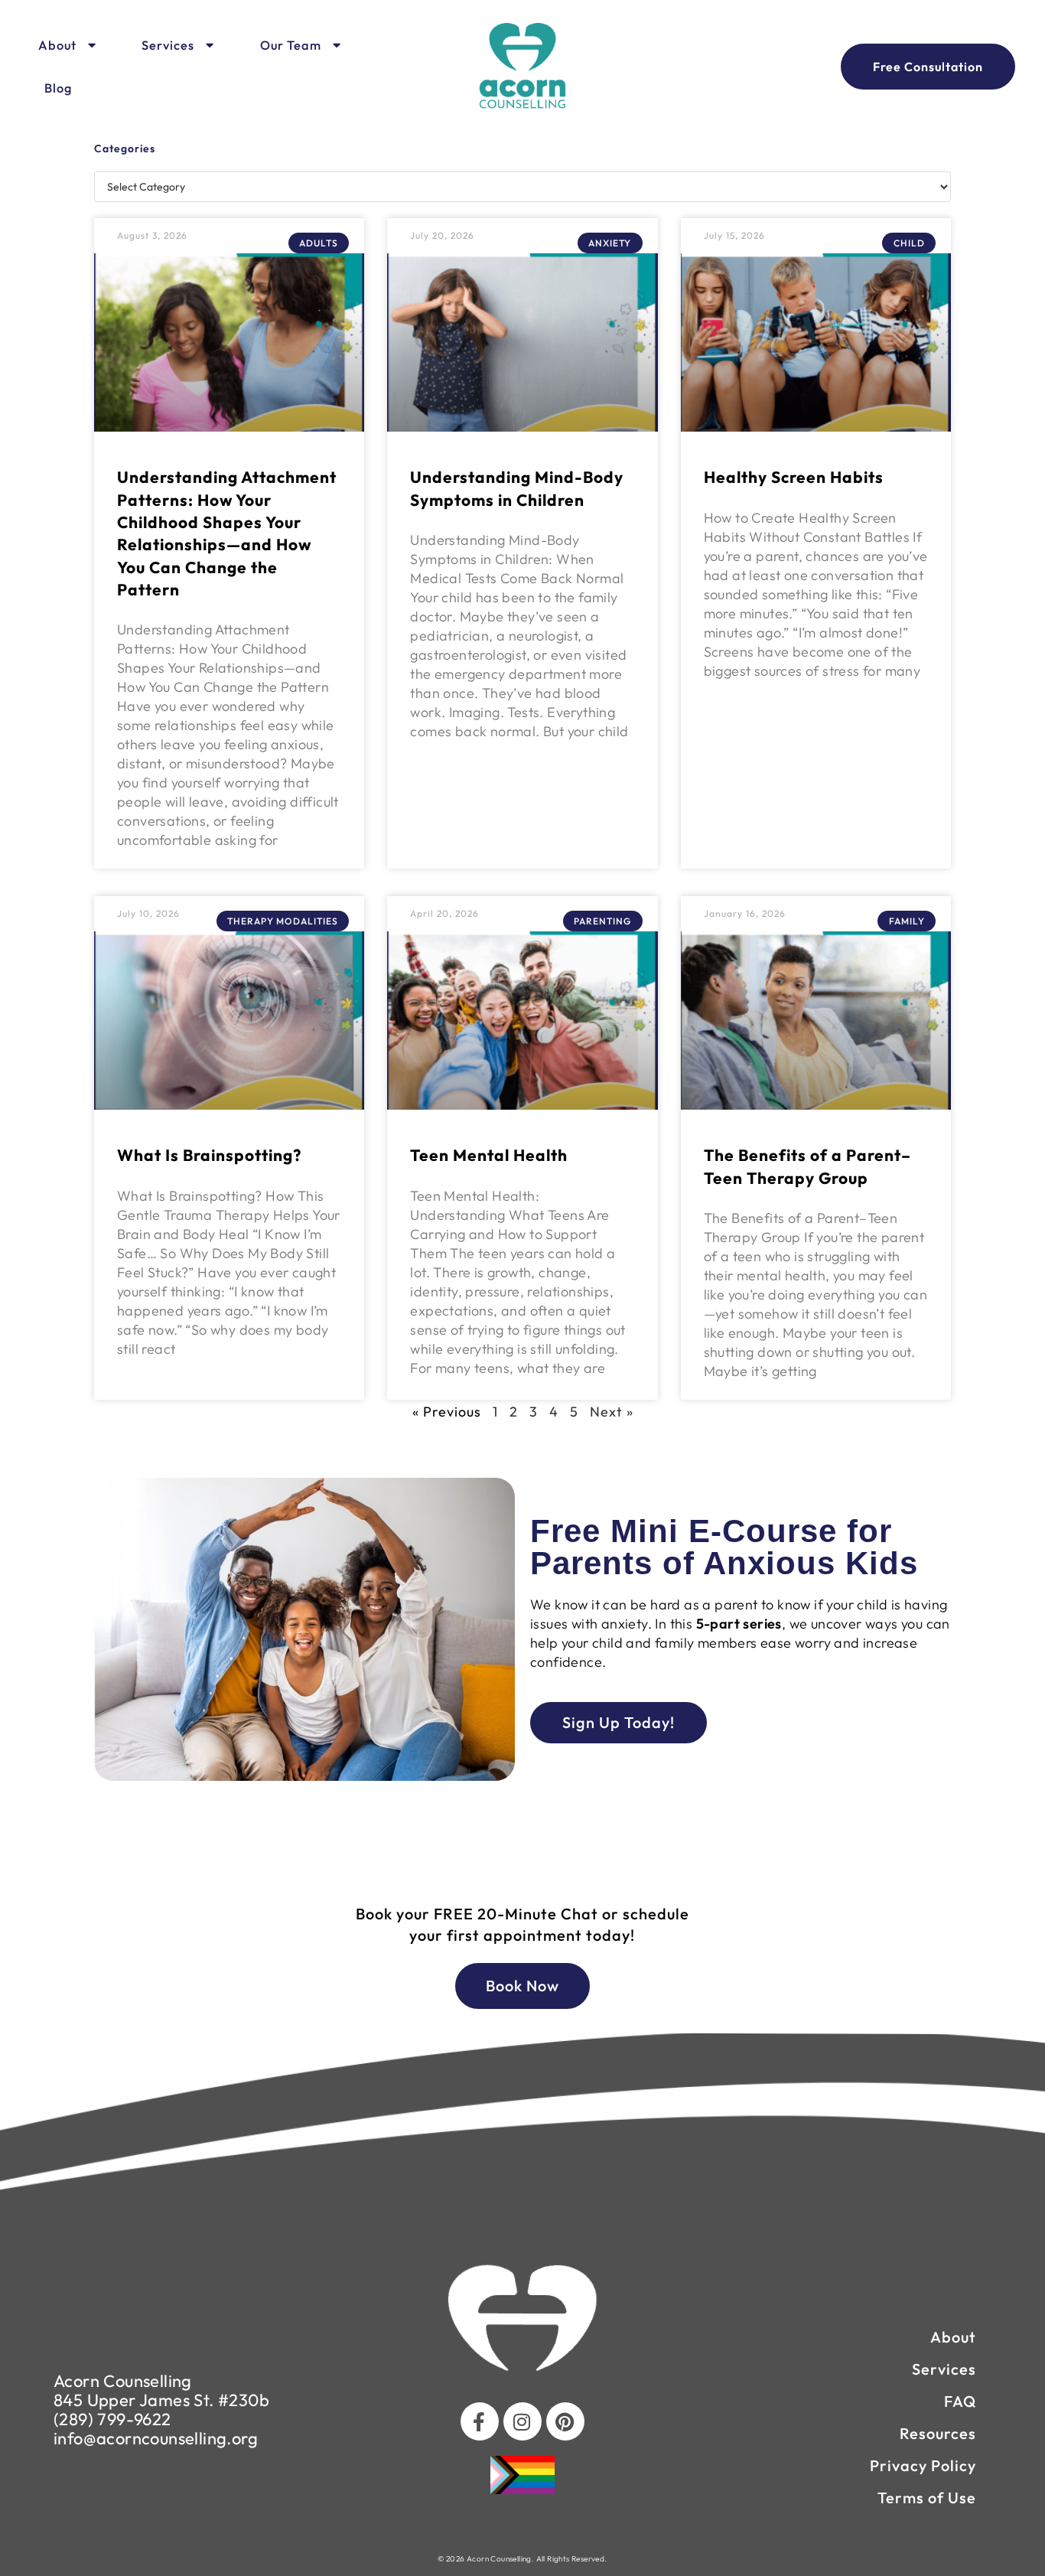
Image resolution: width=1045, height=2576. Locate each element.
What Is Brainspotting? (209, 1155)
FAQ (960, 2401)
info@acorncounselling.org (156, 2438)
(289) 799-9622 (112, 2419)
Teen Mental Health (489, 1155)
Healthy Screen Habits (794, 477)
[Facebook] (480, 2421)
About (57, 45)
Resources (938, 2433)
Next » (612, 1412)
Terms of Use (927, 2498)
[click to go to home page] (522, 2318)
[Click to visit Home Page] (522, 67)
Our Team (291, 45)
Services (168, 45)
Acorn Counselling (123, 2381)
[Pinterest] (565, 2421)
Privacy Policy (923, 2465)
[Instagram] (522, 2421)
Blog (58, 88)
